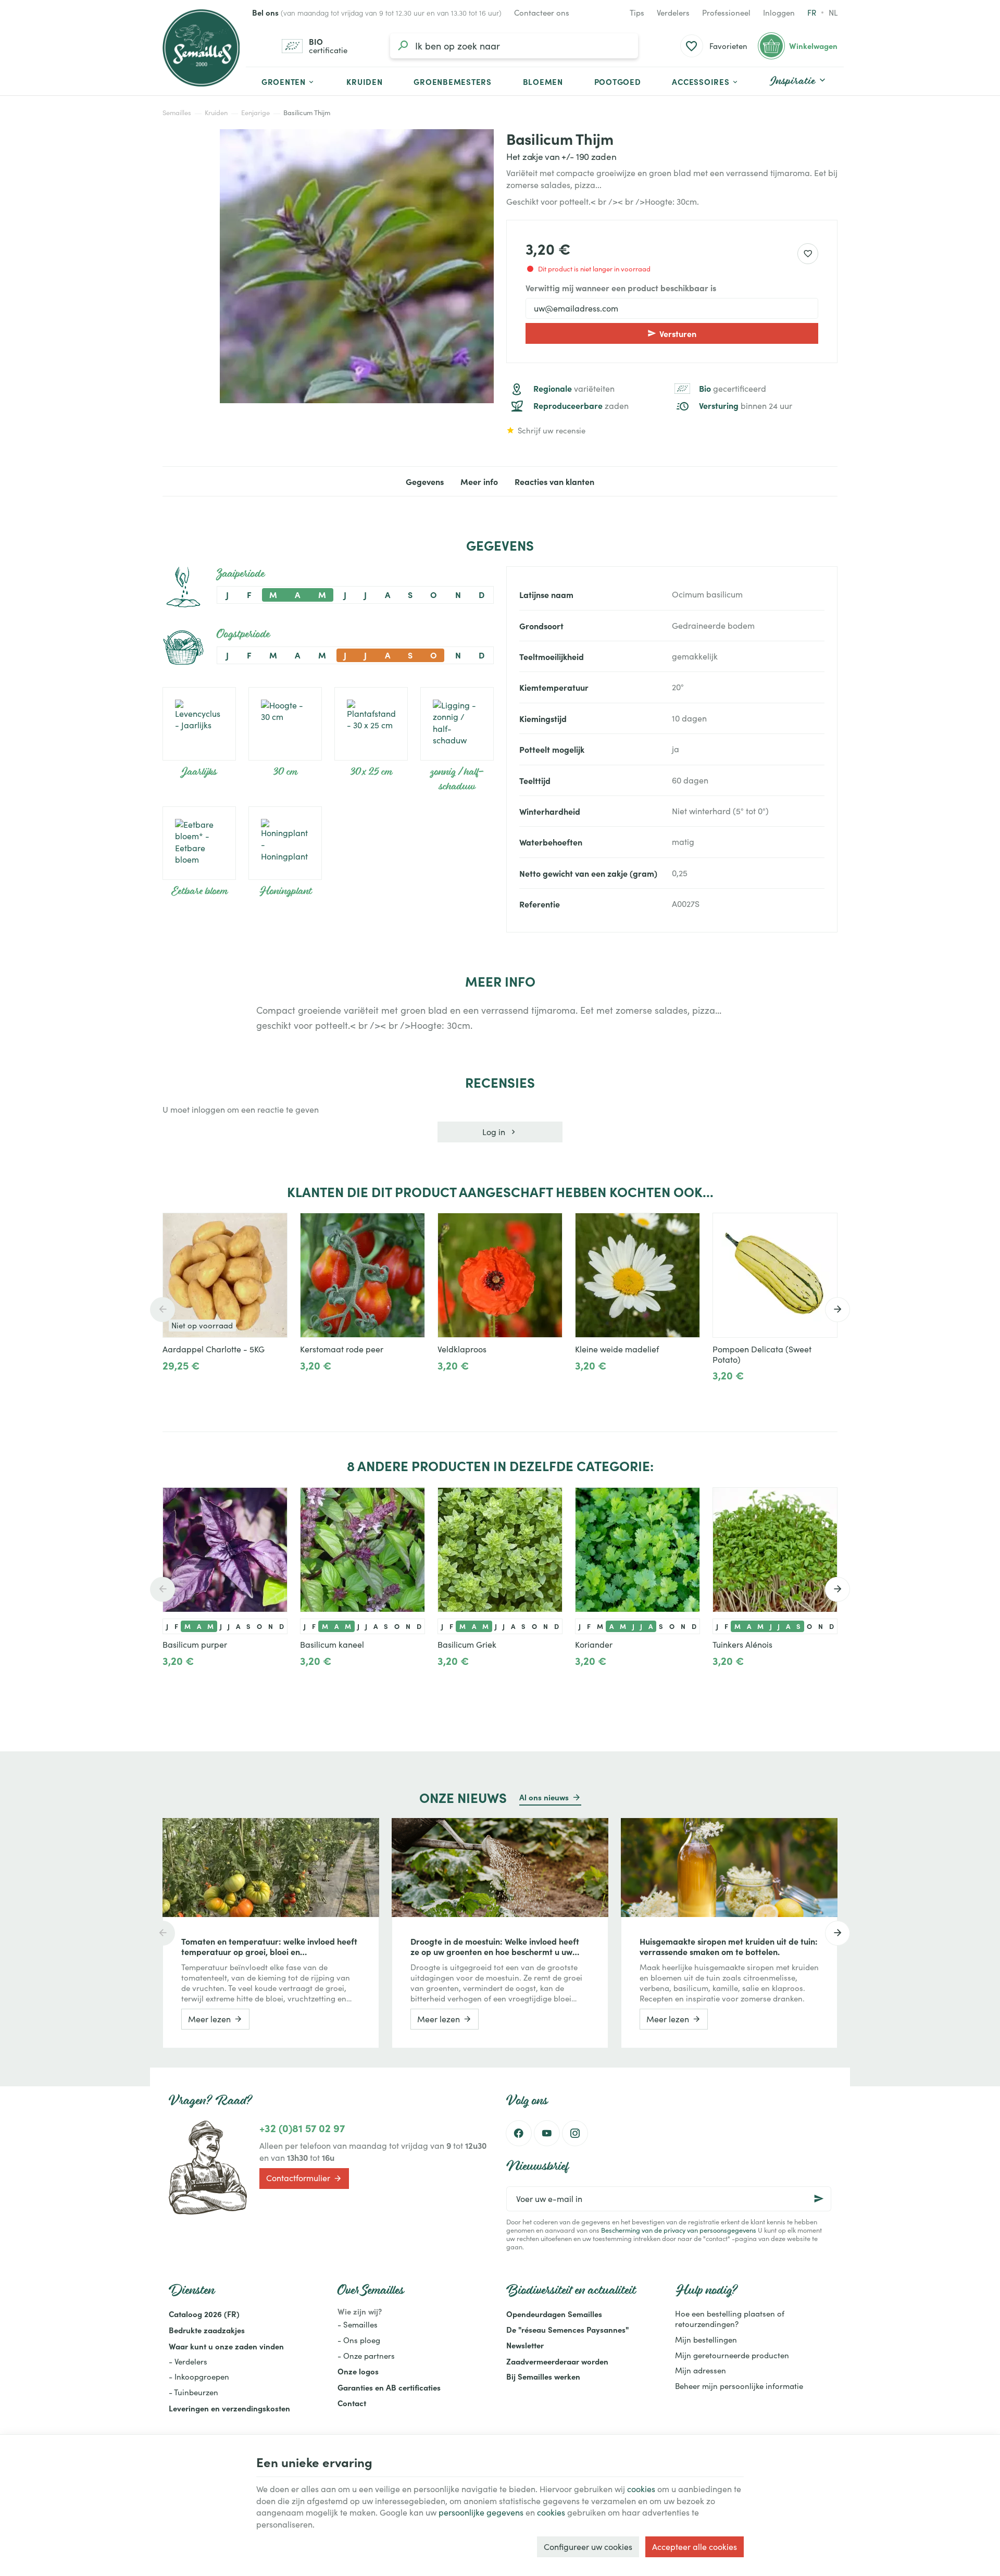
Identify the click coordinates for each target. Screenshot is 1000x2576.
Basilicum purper (195, 1645)
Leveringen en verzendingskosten (229, 2408)
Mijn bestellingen (706, 2339)
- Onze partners (366, 2356)
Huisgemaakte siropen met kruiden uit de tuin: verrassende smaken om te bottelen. (729, 1946)
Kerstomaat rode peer (342, 1349)
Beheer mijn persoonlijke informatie (739, 2386)
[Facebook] (519, 2133)
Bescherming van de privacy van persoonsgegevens (679, 2230)
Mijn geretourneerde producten (732, 2355)
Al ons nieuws (544, 1797)
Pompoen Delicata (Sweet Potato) (762, 1354)
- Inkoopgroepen (199, 2376)
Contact (352, 2403)
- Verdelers (188, 2361)
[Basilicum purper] (225, 1550)
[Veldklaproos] (500, 1275)
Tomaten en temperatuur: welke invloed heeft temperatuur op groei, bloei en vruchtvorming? (269, 1946)
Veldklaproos (462, 1349)
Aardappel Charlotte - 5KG (214, 1349)
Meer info (479, 481)
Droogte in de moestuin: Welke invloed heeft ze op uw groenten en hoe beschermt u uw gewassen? (495, 1946)
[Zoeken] (403, 46)
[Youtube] (547, 2133)
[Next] (838, 1310)
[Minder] (342, 1389)
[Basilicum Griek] (500, 1550)
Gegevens (425, 481)
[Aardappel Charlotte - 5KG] (225, 1275)
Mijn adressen (701, 2370)
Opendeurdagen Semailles (554, 2314)
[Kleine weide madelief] (637, 1275)
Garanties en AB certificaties (389, 2387)
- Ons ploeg (359, 2340)
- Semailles (358, 2324)
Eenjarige (255, 113)
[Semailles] (201, 48)
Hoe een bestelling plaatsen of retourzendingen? (730, 2319)
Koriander (594, 1645)
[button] (705, 81)
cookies (641, 2489)
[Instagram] (575, 2133)
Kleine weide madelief (617, 1349)
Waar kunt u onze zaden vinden (226, 2346)
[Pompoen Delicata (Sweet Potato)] (775, 1275)
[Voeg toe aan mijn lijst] (808, 254)
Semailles (177, 113)
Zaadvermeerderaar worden (557, 2361)
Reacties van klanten (554, 481)
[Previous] (162, 1310)
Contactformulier (298, 2178)
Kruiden (216, 113)
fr (812, 13)
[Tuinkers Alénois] (775, 1550)
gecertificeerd (733, 389)
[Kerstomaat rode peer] (362, 1275)
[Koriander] (637, 1550)
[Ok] (819, 2199)
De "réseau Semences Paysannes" (567, 2329)
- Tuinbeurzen (193, 2392)
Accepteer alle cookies (695, 2547)
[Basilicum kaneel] (362, 1550)
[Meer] (309, 1389)
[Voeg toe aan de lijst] (274, 1226)
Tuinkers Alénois (742, 1645)
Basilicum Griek (467, 1645)
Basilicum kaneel (332, 1645)
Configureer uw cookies (588, 2547)
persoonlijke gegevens (481, 2512)
